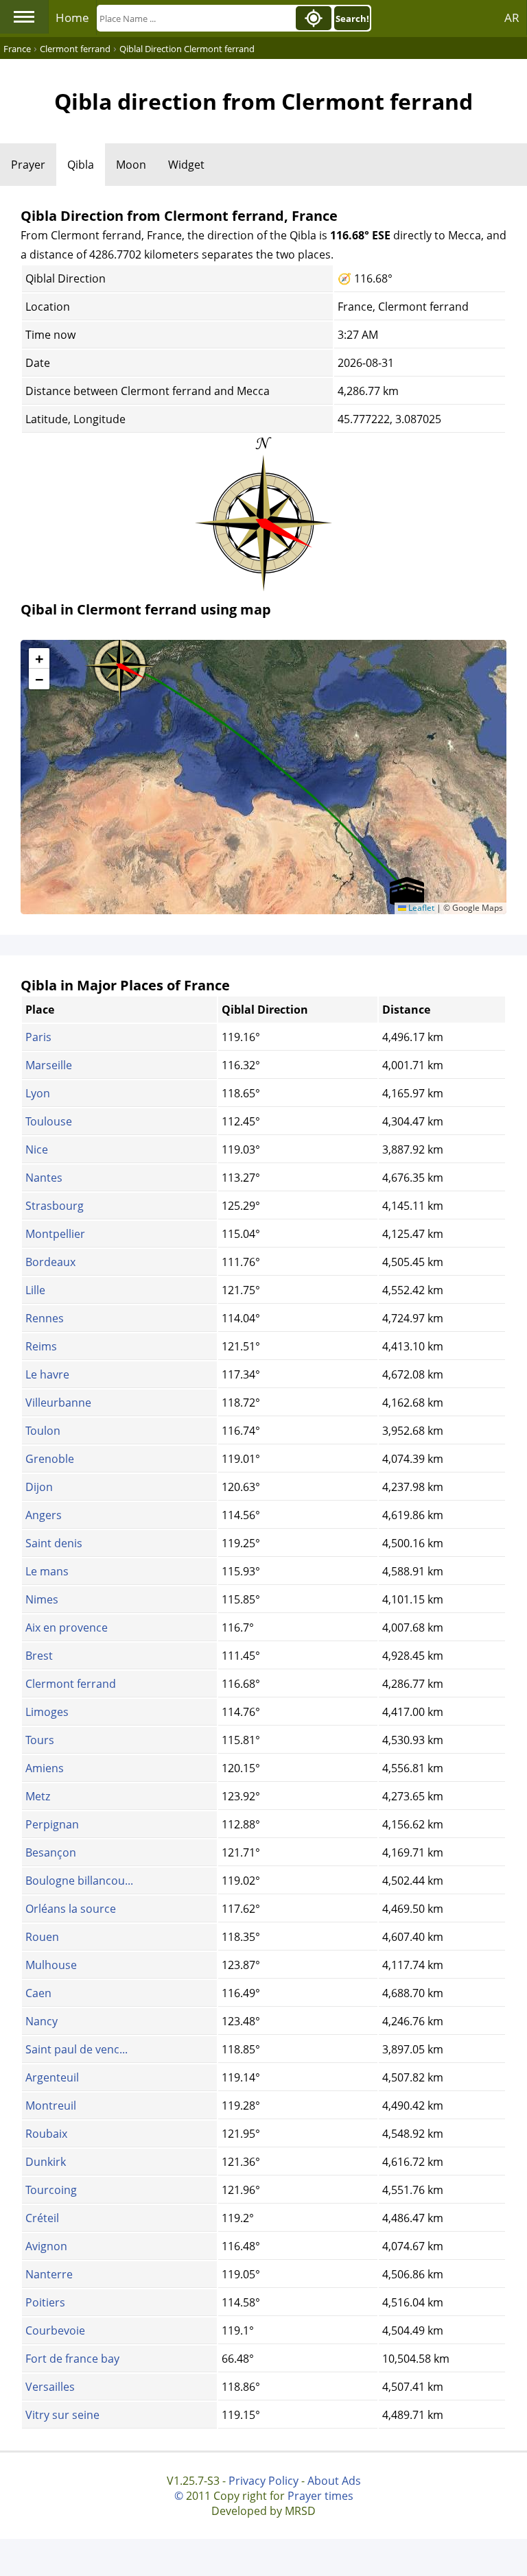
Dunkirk (46, 2162)
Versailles (50, 2387)
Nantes (44, 1178)
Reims (41, 1346)
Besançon (51, 1852)
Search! (352, 19)
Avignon (46, 2246)
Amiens (45, 1768)
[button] (120, 661)
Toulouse (49, 1121)
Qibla (81, 165)
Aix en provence (67, 1627)
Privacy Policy (263, 2481)
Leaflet (420, 908)
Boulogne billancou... (79, 1881)
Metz (38, 1796)
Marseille (49, 1065)
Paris (38, 1037)
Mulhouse (51, 1965)
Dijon (39, 1487)
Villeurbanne (58, 1403)
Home (72, 17)
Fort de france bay (72, 2359)
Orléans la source (71, 1909)
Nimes (42, 1599)
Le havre (47, 1374)
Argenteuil (52, 2077)
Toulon (43, 1431)
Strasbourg (55, 1206)
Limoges (47, 1712)
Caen (38, 1993)
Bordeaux (50, 1262)
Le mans (47, 1571)
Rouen (42, 1937)
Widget (186, 165)
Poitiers (45, 2302)
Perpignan (52, 1824)
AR (512, 17)
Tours (40, 1740)
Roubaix (46, 2134)
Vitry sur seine (62, 2415)
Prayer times (320, 2496)
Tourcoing (51, 2190)
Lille (35, 1290)
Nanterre (49, 2274)
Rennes (45, 1318)
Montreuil (51, 2106)
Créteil (42, 2218)
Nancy (42, 2021)
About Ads (334, 2481)
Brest (39, 1656)
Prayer (28, 165)
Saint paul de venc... (77, 2049)
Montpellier (55, 1234)
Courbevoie (55, 2330)
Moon (131, 165)
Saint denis (54, 1543)
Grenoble (50, 1459)
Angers (44, 1515)
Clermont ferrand (71, 1684)
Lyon (38, 1093)
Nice (37, 1149)
